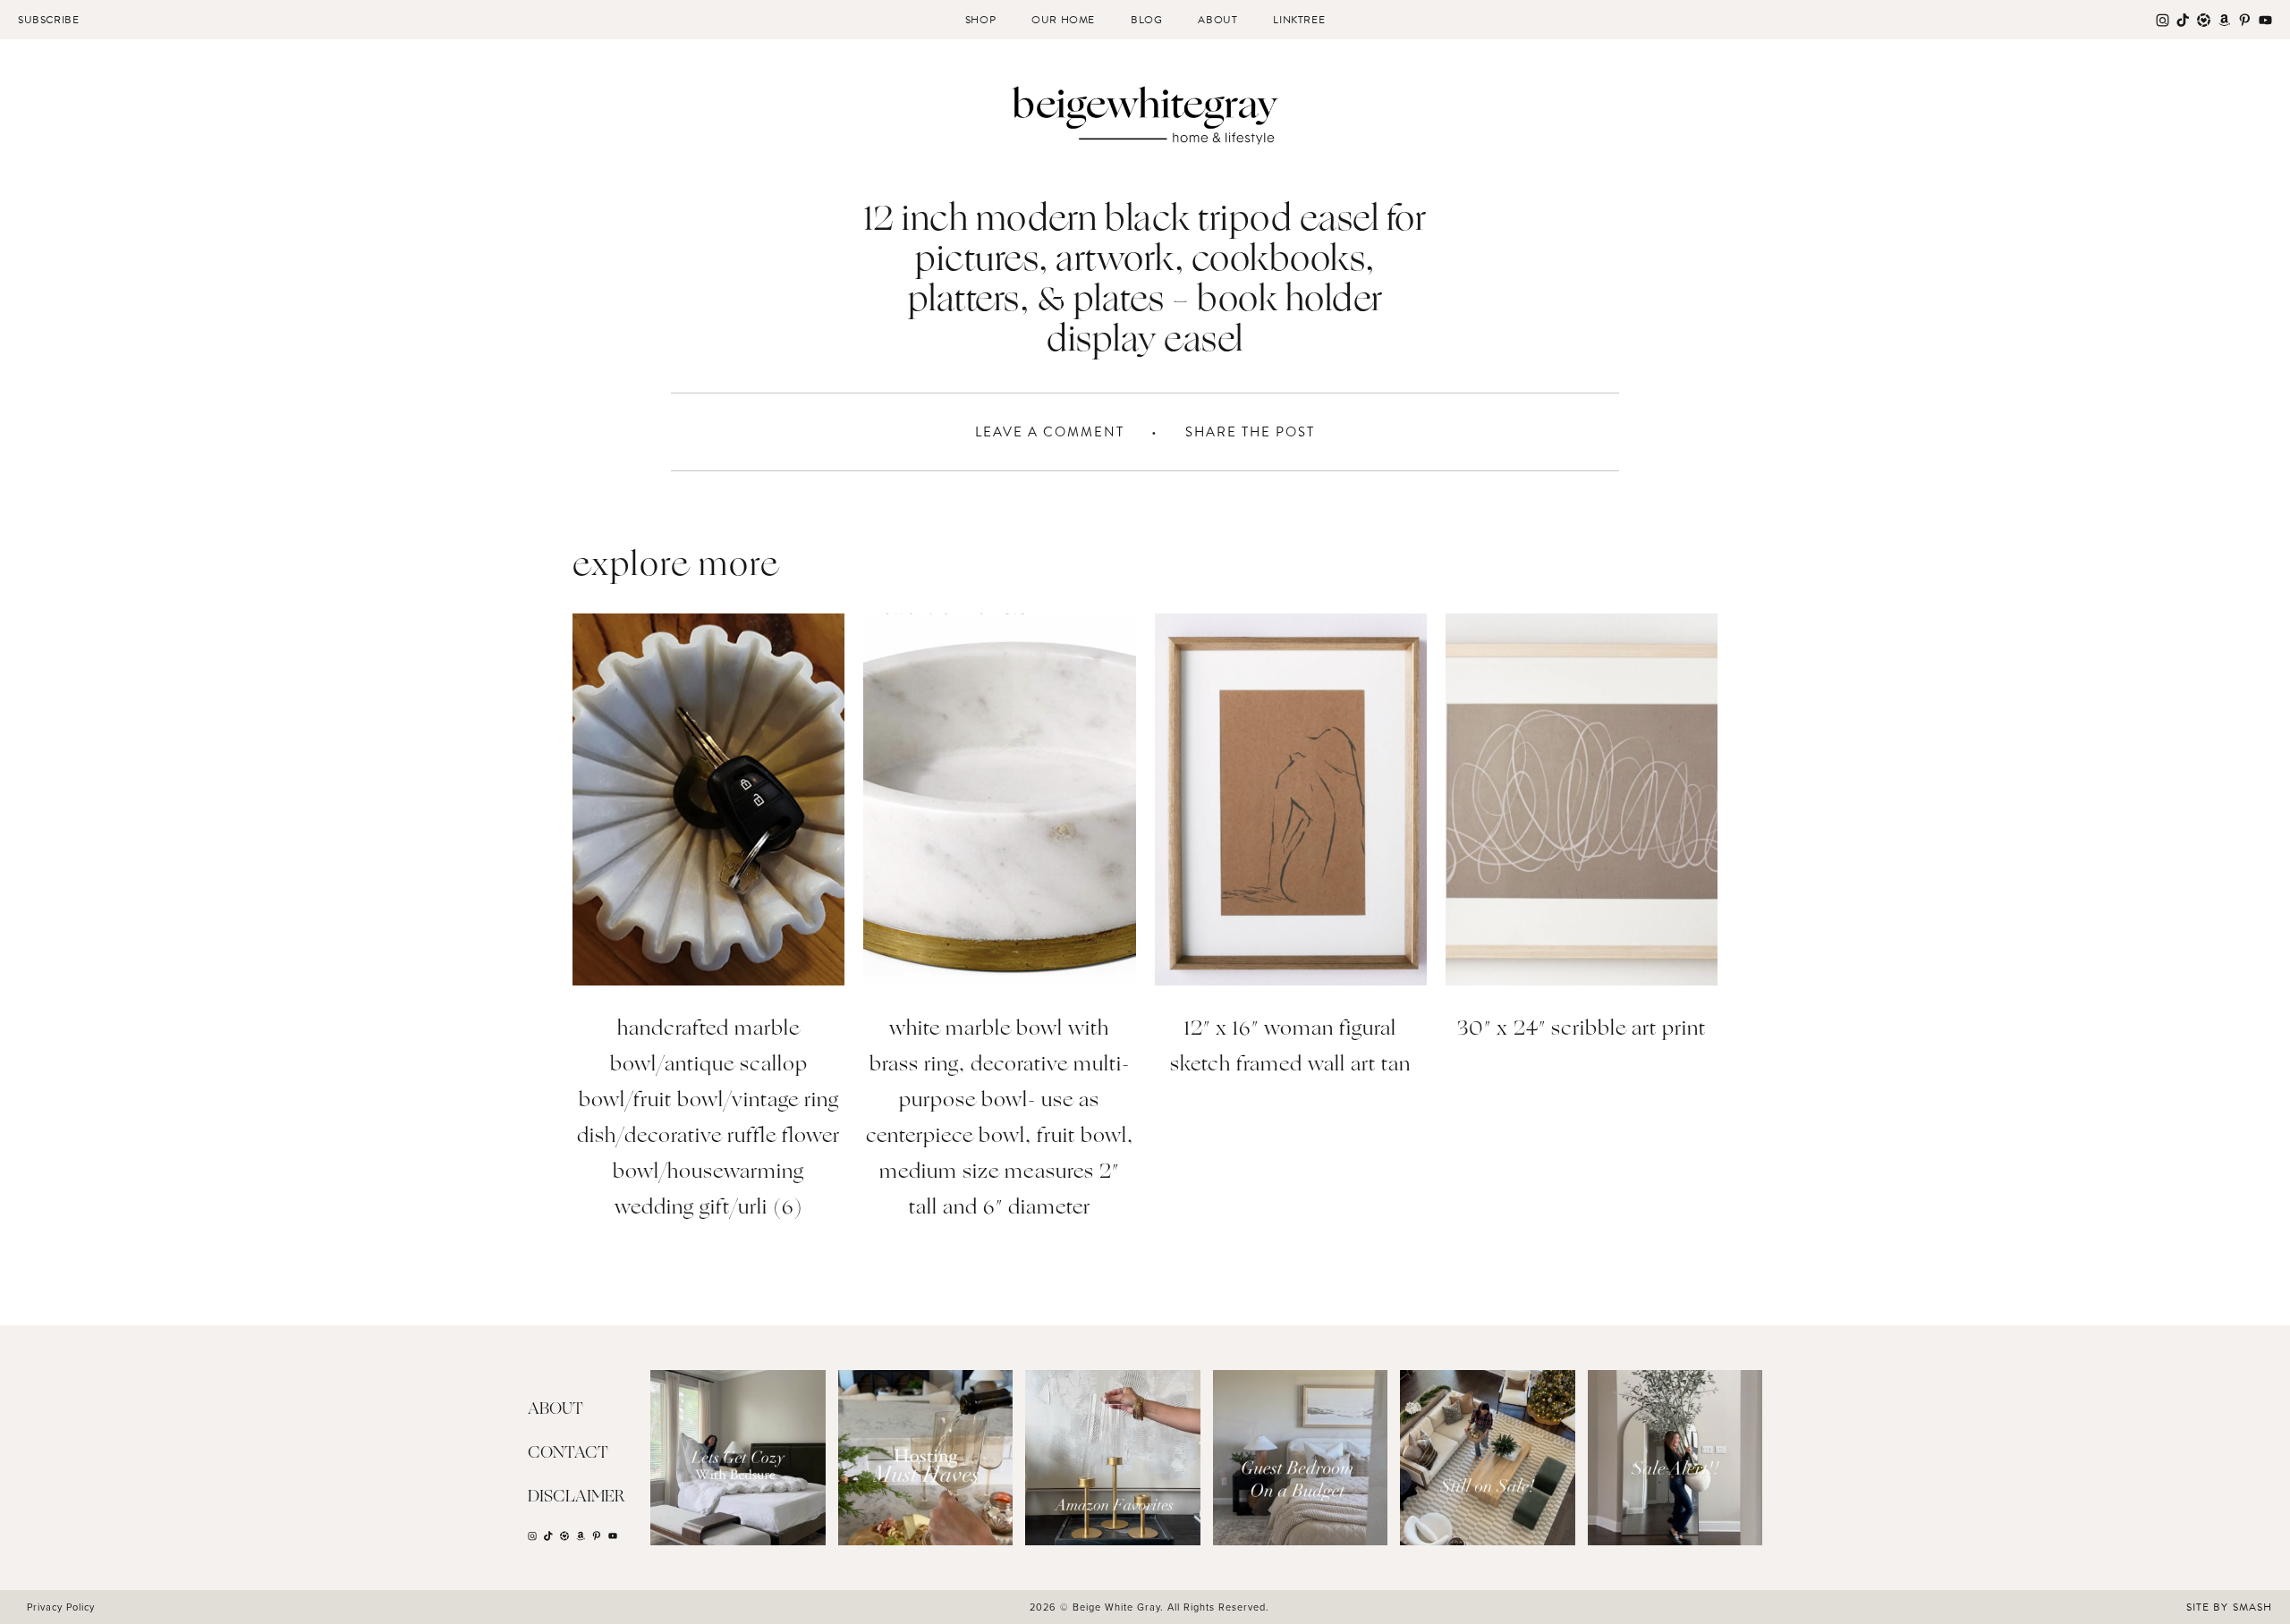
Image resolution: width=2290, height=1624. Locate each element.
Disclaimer (577, 1497)
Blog (1146, 20)
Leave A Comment (1050, 432)
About (1217, 20)
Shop (980, 20)
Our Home (1063, 20)
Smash (2252, 1607)
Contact (568, 1453)
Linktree (1299, 20)
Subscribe (48, 20)
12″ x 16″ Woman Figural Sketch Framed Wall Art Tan (1290, 1048)
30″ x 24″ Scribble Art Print (1582, 1030)
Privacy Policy (61, 1607)
